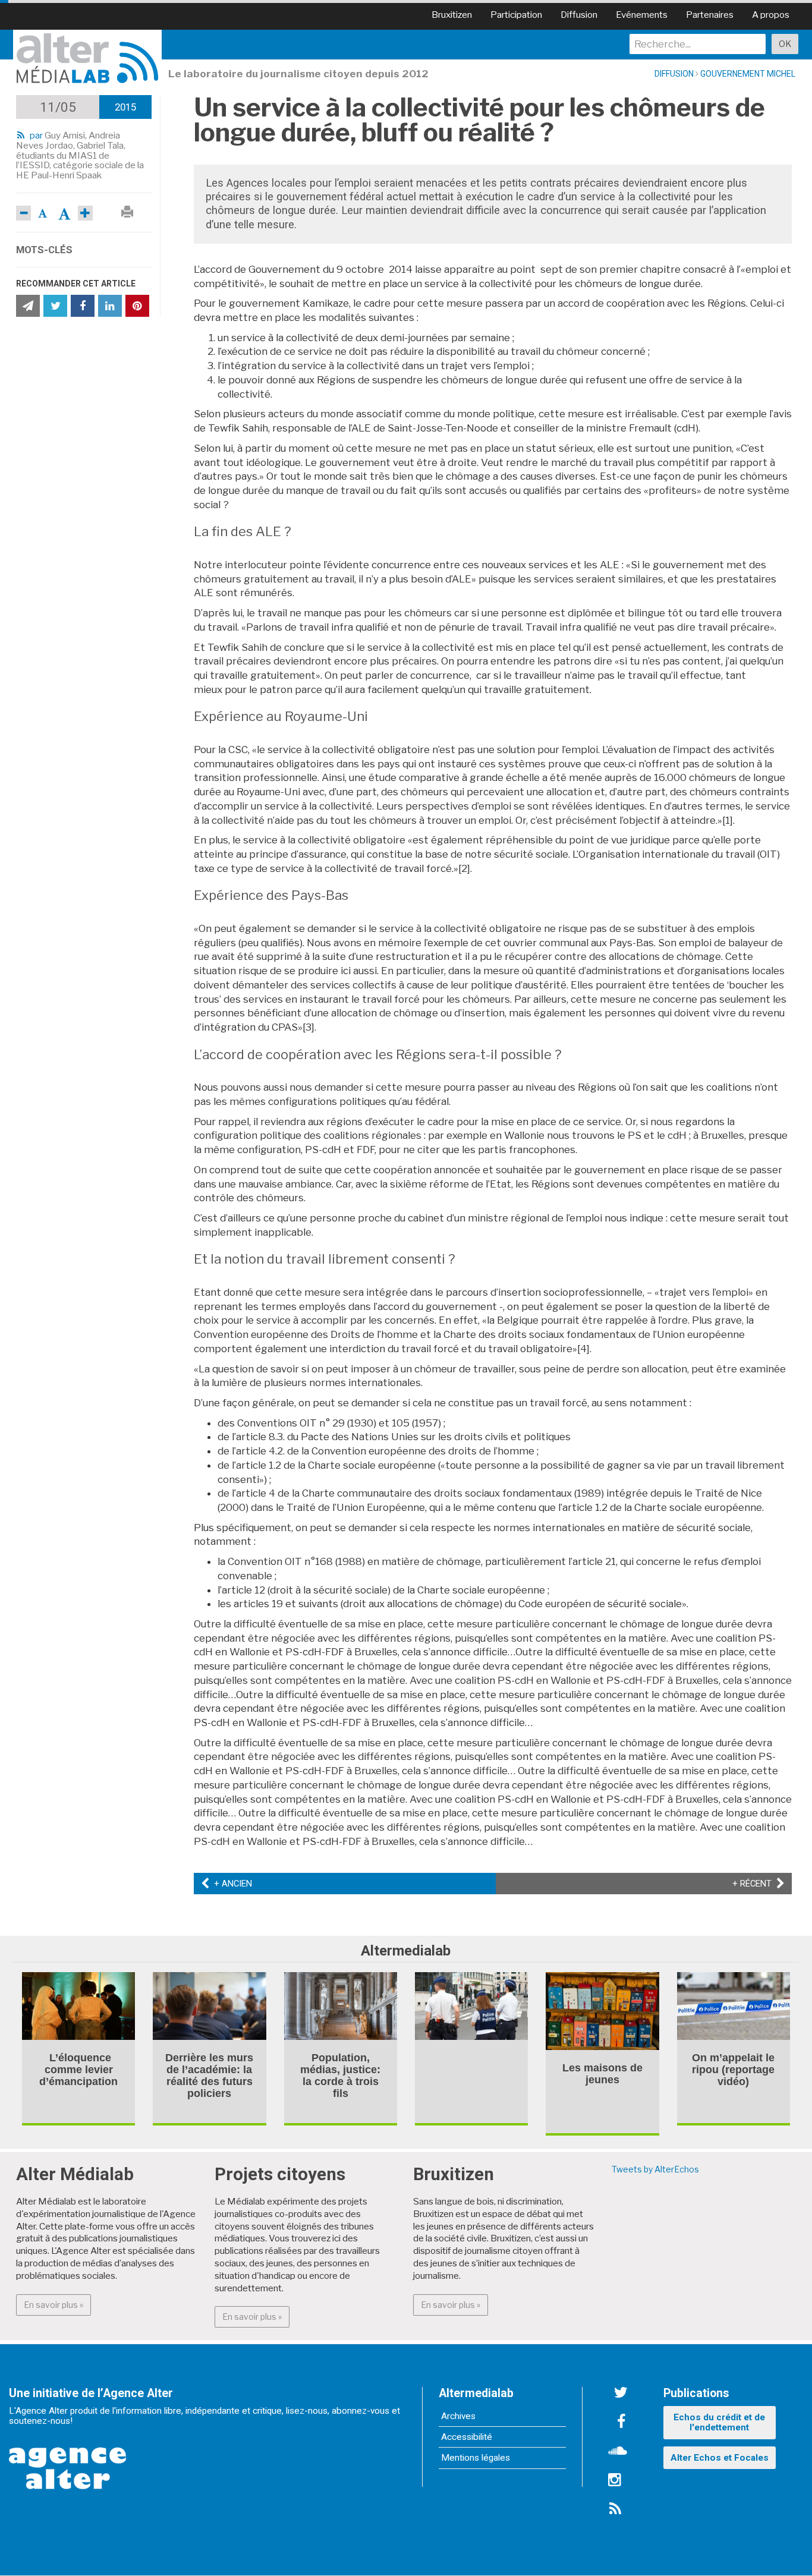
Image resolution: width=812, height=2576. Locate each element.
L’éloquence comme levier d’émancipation (78, 2070)
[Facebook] (621, 2423)
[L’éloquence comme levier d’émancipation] (78, 2005)
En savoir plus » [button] (57, 2304)
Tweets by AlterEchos (655, 2169)
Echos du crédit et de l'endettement (719, 2422)
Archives (458, 2416)
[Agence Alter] (68, 2460)
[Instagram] (615, 2480)
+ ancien (231, 1884)
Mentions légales (476, 2458)
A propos (771, 15)
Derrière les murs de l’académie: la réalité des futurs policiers (209, 2076)
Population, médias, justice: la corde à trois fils (340, 2076)
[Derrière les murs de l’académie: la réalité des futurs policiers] (209, 2005)
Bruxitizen (452, 15)
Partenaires (710, 15)
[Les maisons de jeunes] (602, 2010)
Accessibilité (467, 2437)
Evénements (642, 15)
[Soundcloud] (618, 2452)
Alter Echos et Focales (720, 2458)
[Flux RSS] (615, 2509)
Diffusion (579, 15)
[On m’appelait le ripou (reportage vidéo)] (734, 2005)
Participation (516, 15)
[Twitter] (621, 2394)
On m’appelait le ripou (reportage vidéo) (733, 2070)
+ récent (759, 1884)
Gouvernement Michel (748, 74)
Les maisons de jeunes (602, 2074)
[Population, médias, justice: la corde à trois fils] (341, 2005)
